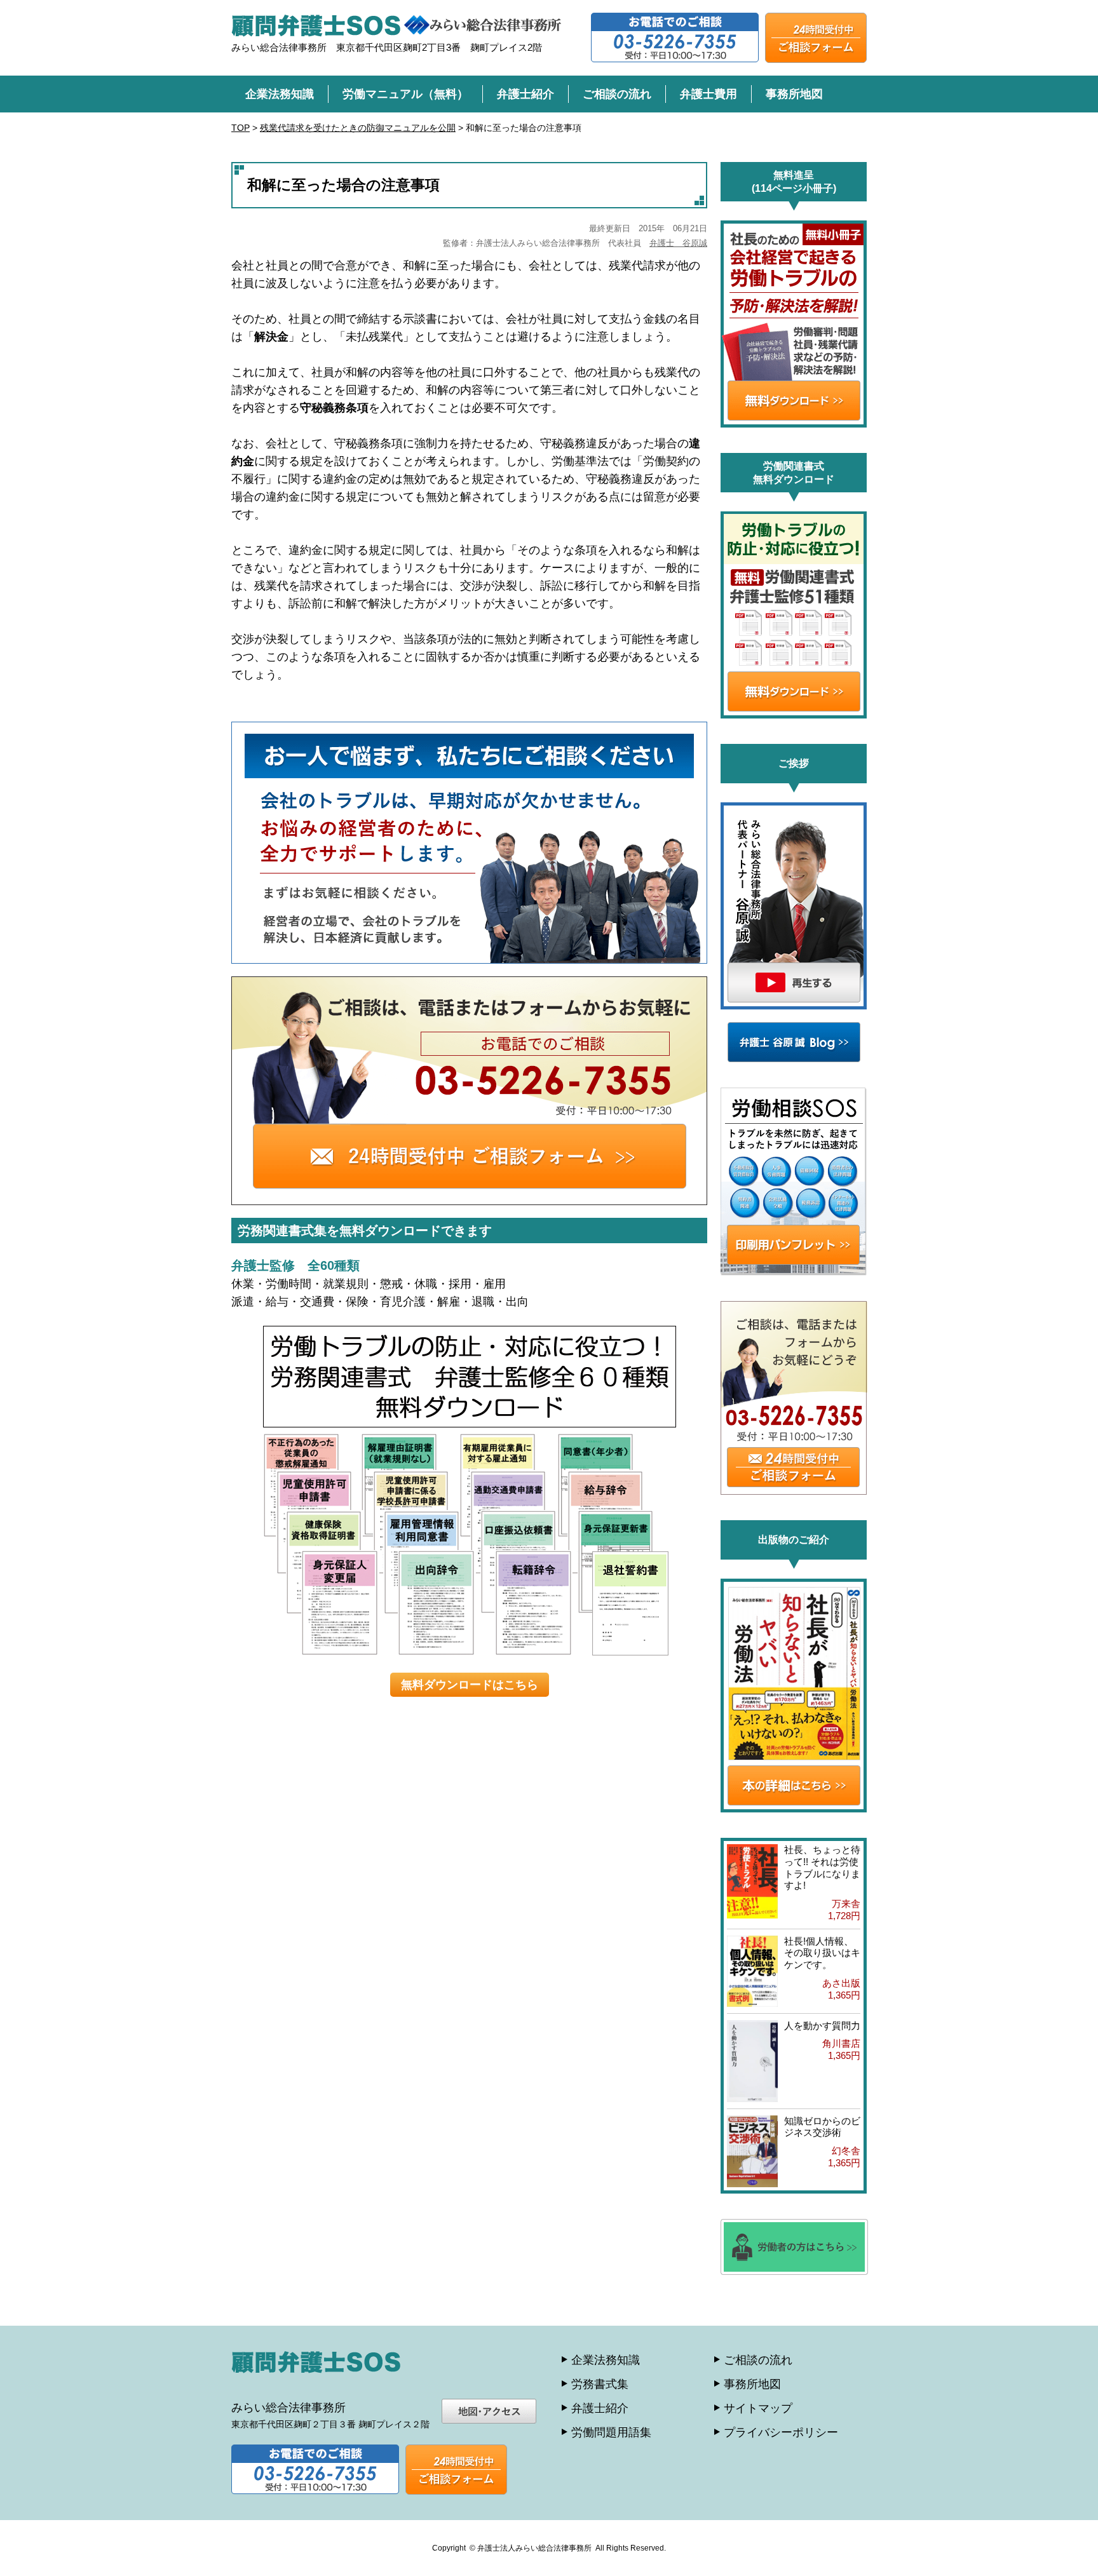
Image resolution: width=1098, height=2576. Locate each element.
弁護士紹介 (525, 94)
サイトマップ (758, 2408)
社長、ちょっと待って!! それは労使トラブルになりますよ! (822, 1867)
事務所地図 (794, 94)
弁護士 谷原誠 (678, 243)
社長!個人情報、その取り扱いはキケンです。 (822, 1953)
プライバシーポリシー (781, 2432)
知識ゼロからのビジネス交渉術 (822, 2127)
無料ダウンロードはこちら (470, 1685)
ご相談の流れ (617, 94)
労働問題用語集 (611, 2432)
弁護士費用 (708, 94)
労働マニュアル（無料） (405, 94)
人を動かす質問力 (822, 2026)
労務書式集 (600, 2384)
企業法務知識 (280, 94)
